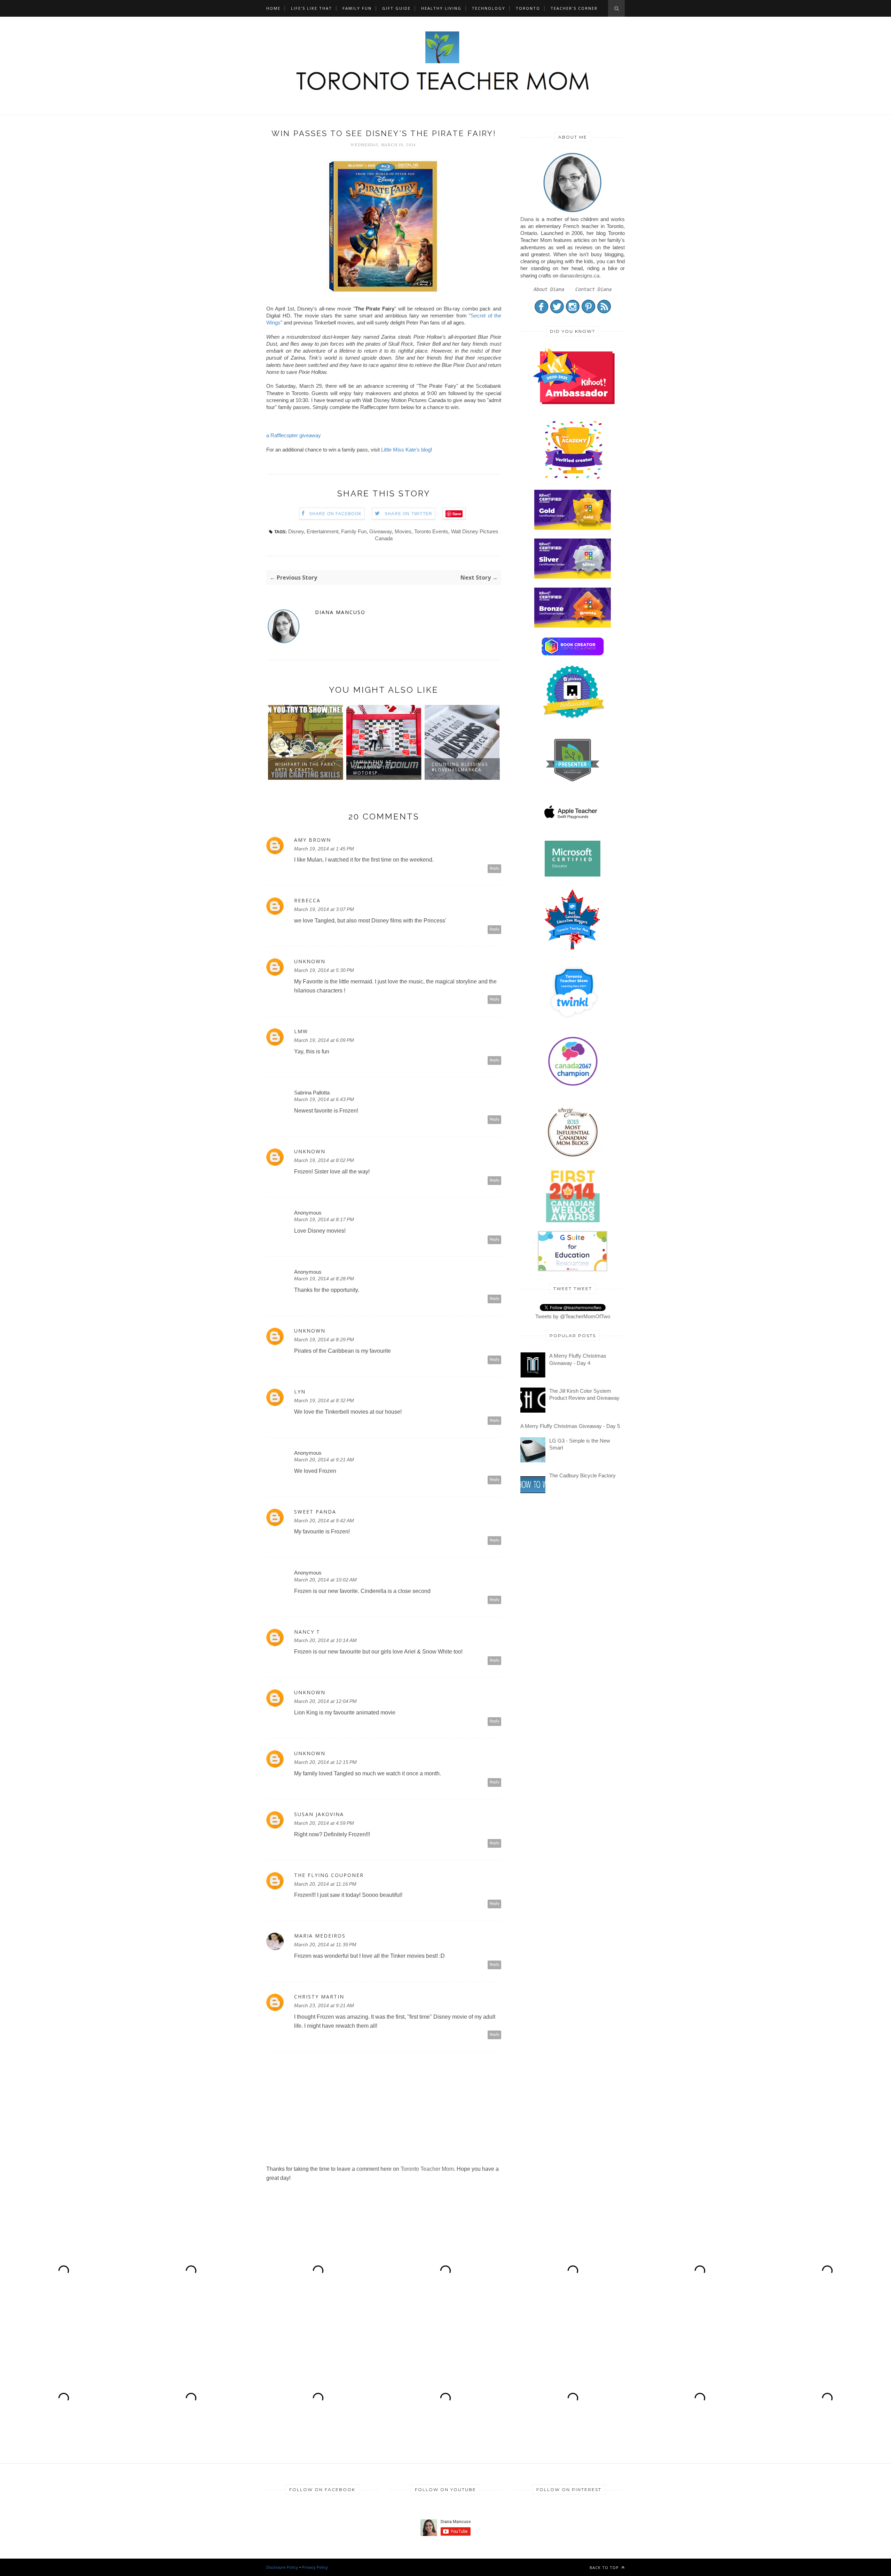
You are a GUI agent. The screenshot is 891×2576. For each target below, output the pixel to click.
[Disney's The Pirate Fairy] (384, 294)
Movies (403, 531)
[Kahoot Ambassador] (574, 479)
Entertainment (322, 531)
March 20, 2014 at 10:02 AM (325, 1580)
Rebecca (307, 901)
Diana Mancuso (340, 612)
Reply (495, 868)
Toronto (528, 8)
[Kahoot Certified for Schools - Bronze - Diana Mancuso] (573, 626)
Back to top (605, 2567)
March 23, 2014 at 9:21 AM (324, 2005)
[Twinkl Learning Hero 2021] (574, 1023)
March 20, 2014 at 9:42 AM (324, 1521)
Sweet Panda (315, 1512)
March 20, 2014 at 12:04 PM (325, 1701)
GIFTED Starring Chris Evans (454, 767)
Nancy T (307, 1632)
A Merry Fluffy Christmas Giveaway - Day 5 (570, 1426)
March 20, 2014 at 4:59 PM (324, 1823)
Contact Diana (593, 289)
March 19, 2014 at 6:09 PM (324, 1040)
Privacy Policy (315, 2567)
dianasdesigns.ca (579, 276)
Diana (527, 219)
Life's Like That (312, 8)
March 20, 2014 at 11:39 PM (325, 1945)
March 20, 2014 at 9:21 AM (324, 1460)
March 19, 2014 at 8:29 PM (324, 1340)
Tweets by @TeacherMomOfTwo (573, 1316)
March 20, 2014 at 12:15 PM (325, 1762)
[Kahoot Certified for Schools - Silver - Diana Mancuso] (573, 577)
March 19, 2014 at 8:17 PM (324, 1219)
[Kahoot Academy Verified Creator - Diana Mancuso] (574, 402)
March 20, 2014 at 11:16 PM (325, 1884)
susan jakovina (319, 1814)
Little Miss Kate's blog (406, 450)
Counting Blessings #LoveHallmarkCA (381, 767)
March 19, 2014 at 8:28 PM (324, 1279)
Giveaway (381, 531)
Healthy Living (441, 8)
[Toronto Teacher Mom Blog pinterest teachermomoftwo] (588, 312)
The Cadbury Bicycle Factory (582, 1475)
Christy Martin (319, 1997)
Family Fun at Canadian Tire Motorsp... (295, 767)
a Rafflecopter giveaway (294, 435)
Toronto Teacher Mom (427, 2169)
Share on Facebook (335, 514)
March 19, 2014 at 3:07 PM (324, 909)
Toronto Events (431, 531)
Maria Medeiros (320, 1936)
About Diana (549, 289)
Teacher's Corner (574, 8)
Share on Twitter (408, 514)
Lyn (300, 1392)
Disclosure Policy (282, 2567)
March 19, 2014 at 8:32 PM (324, 1400)
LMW (301, 1031)
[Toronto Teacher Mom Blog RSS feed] (604, 312)
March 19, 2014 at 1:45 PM (324, 849)
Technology (489, 8)
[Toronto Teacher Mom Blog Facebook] (541, 312)
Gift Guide (396, 8)
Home (273, 8)
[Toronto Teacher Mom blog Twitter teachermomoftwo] (557, 312)
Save (457, 514)
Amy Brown (313, 840)
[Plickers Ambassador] (574, 718)
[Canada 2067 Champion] (573, 1087)
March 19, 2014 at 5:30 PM (324, 970)
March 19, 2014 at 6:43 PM (324, 1099)
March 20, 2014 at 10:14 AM (325, 1640)
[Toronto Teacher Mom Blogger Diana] (573, 212)
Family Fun (357, 8)
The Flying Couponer (329, 1875)
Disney (296, 531)
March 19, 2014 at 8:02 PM (324, 1160)
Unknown (310, 961)
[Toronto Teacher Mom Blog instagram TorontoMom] (573, 312)
